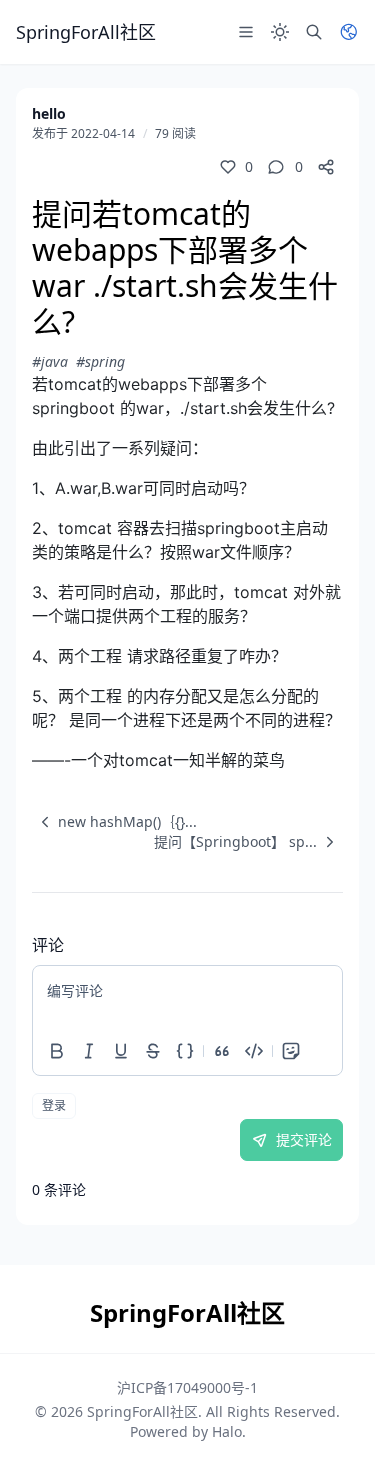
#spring (100, 361)
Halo (227, 1431)
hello (49, 113)
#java (50, 361)
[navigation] (114, 822)
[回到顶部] (331, 1434)
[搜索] (314, 32)
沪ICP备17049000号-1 (187, 1387)
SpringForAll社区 (142, 1411)
